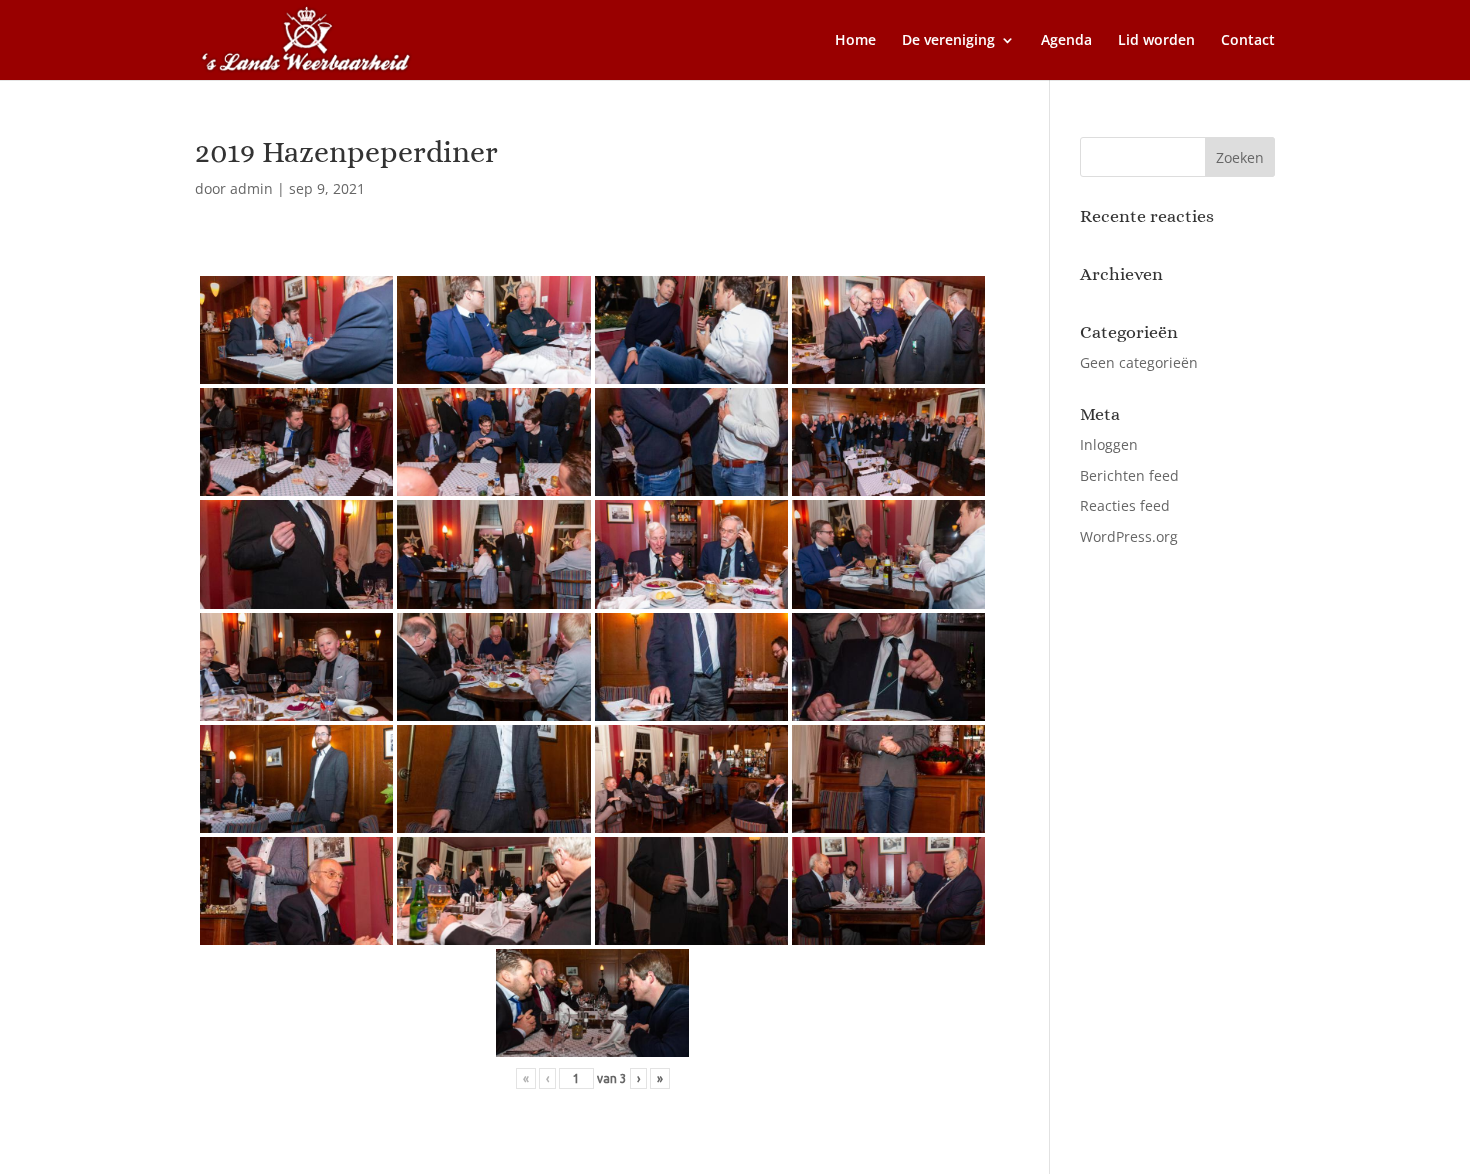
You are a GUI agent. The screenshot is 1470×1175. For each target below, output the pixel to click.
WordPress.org (1129, 536)
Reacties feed (1125, 505)
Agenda (1066, 41)
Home (855, 41)
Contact (1248, 41)
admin (251, 188)
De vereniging (948, 41)
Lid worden (1156, 41)
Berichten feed (1129, 475)
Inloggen (1109, 444)
